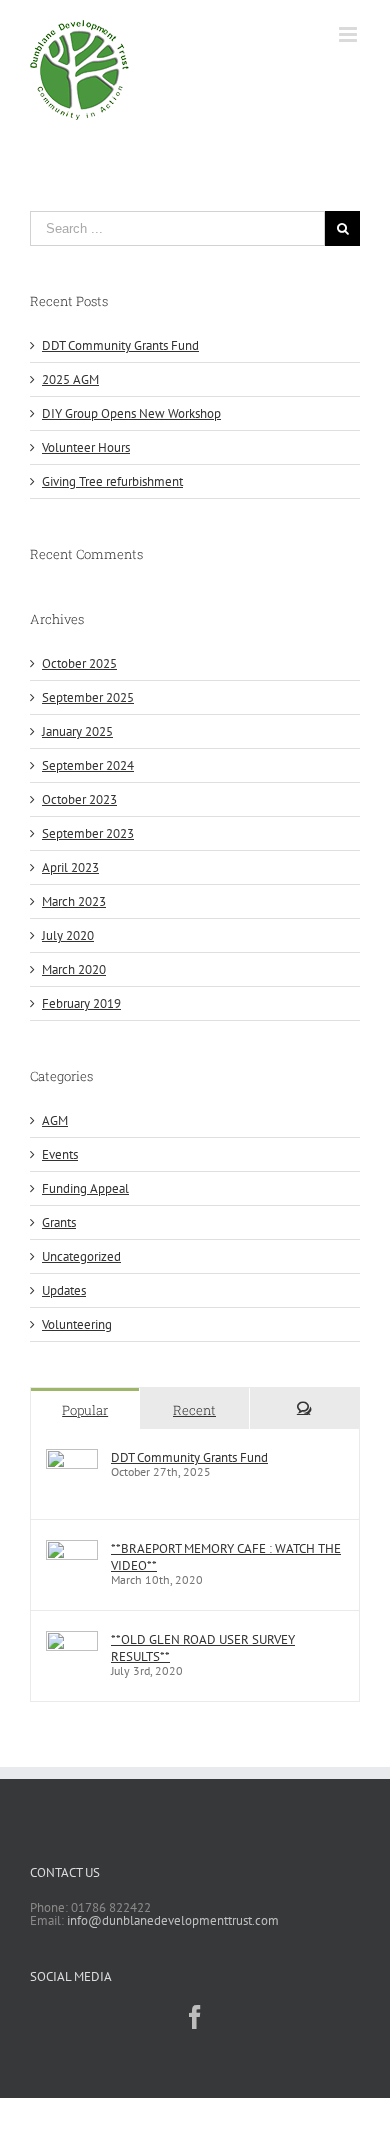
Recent (194, 1410)
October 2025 (79, 663)
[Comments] (304, 1408)
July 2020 (68, 935)
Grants (59, 1222)
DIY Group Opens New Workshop (131, 413)
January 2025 (77, 731)
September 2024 (88, 765)
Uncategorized (81, 1256)
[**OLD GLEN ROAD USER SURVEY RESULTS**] (72, 1639)
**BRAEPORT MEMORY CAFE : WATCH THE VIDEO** (226, 1557)
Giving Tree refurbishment (112, 481)
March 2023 (74, 901)
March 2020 (74, 969)
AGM (55, 1120)
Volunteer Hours (86, 447)
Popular (85, 1410)
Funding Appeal (85, 1188)
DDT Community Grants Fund (120, 345)
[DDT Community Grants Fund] (72, 1457)
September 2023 (88, 833)
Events (60, 1154)
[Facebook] (195, 2017)
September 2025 (88, 697)
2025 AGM (70, 379)
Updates (64, 1290)
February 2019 (81, 1003)
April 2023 (70, 867)
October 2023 (79, 799)
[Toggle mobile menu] (349, 34)
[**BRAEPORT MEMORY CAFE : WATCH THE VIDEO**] (72, 1548)
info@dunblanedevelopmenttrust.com (173, 1920)
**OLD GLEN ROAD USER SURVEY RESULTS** (203, 1648)
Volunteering (77, 1324)
